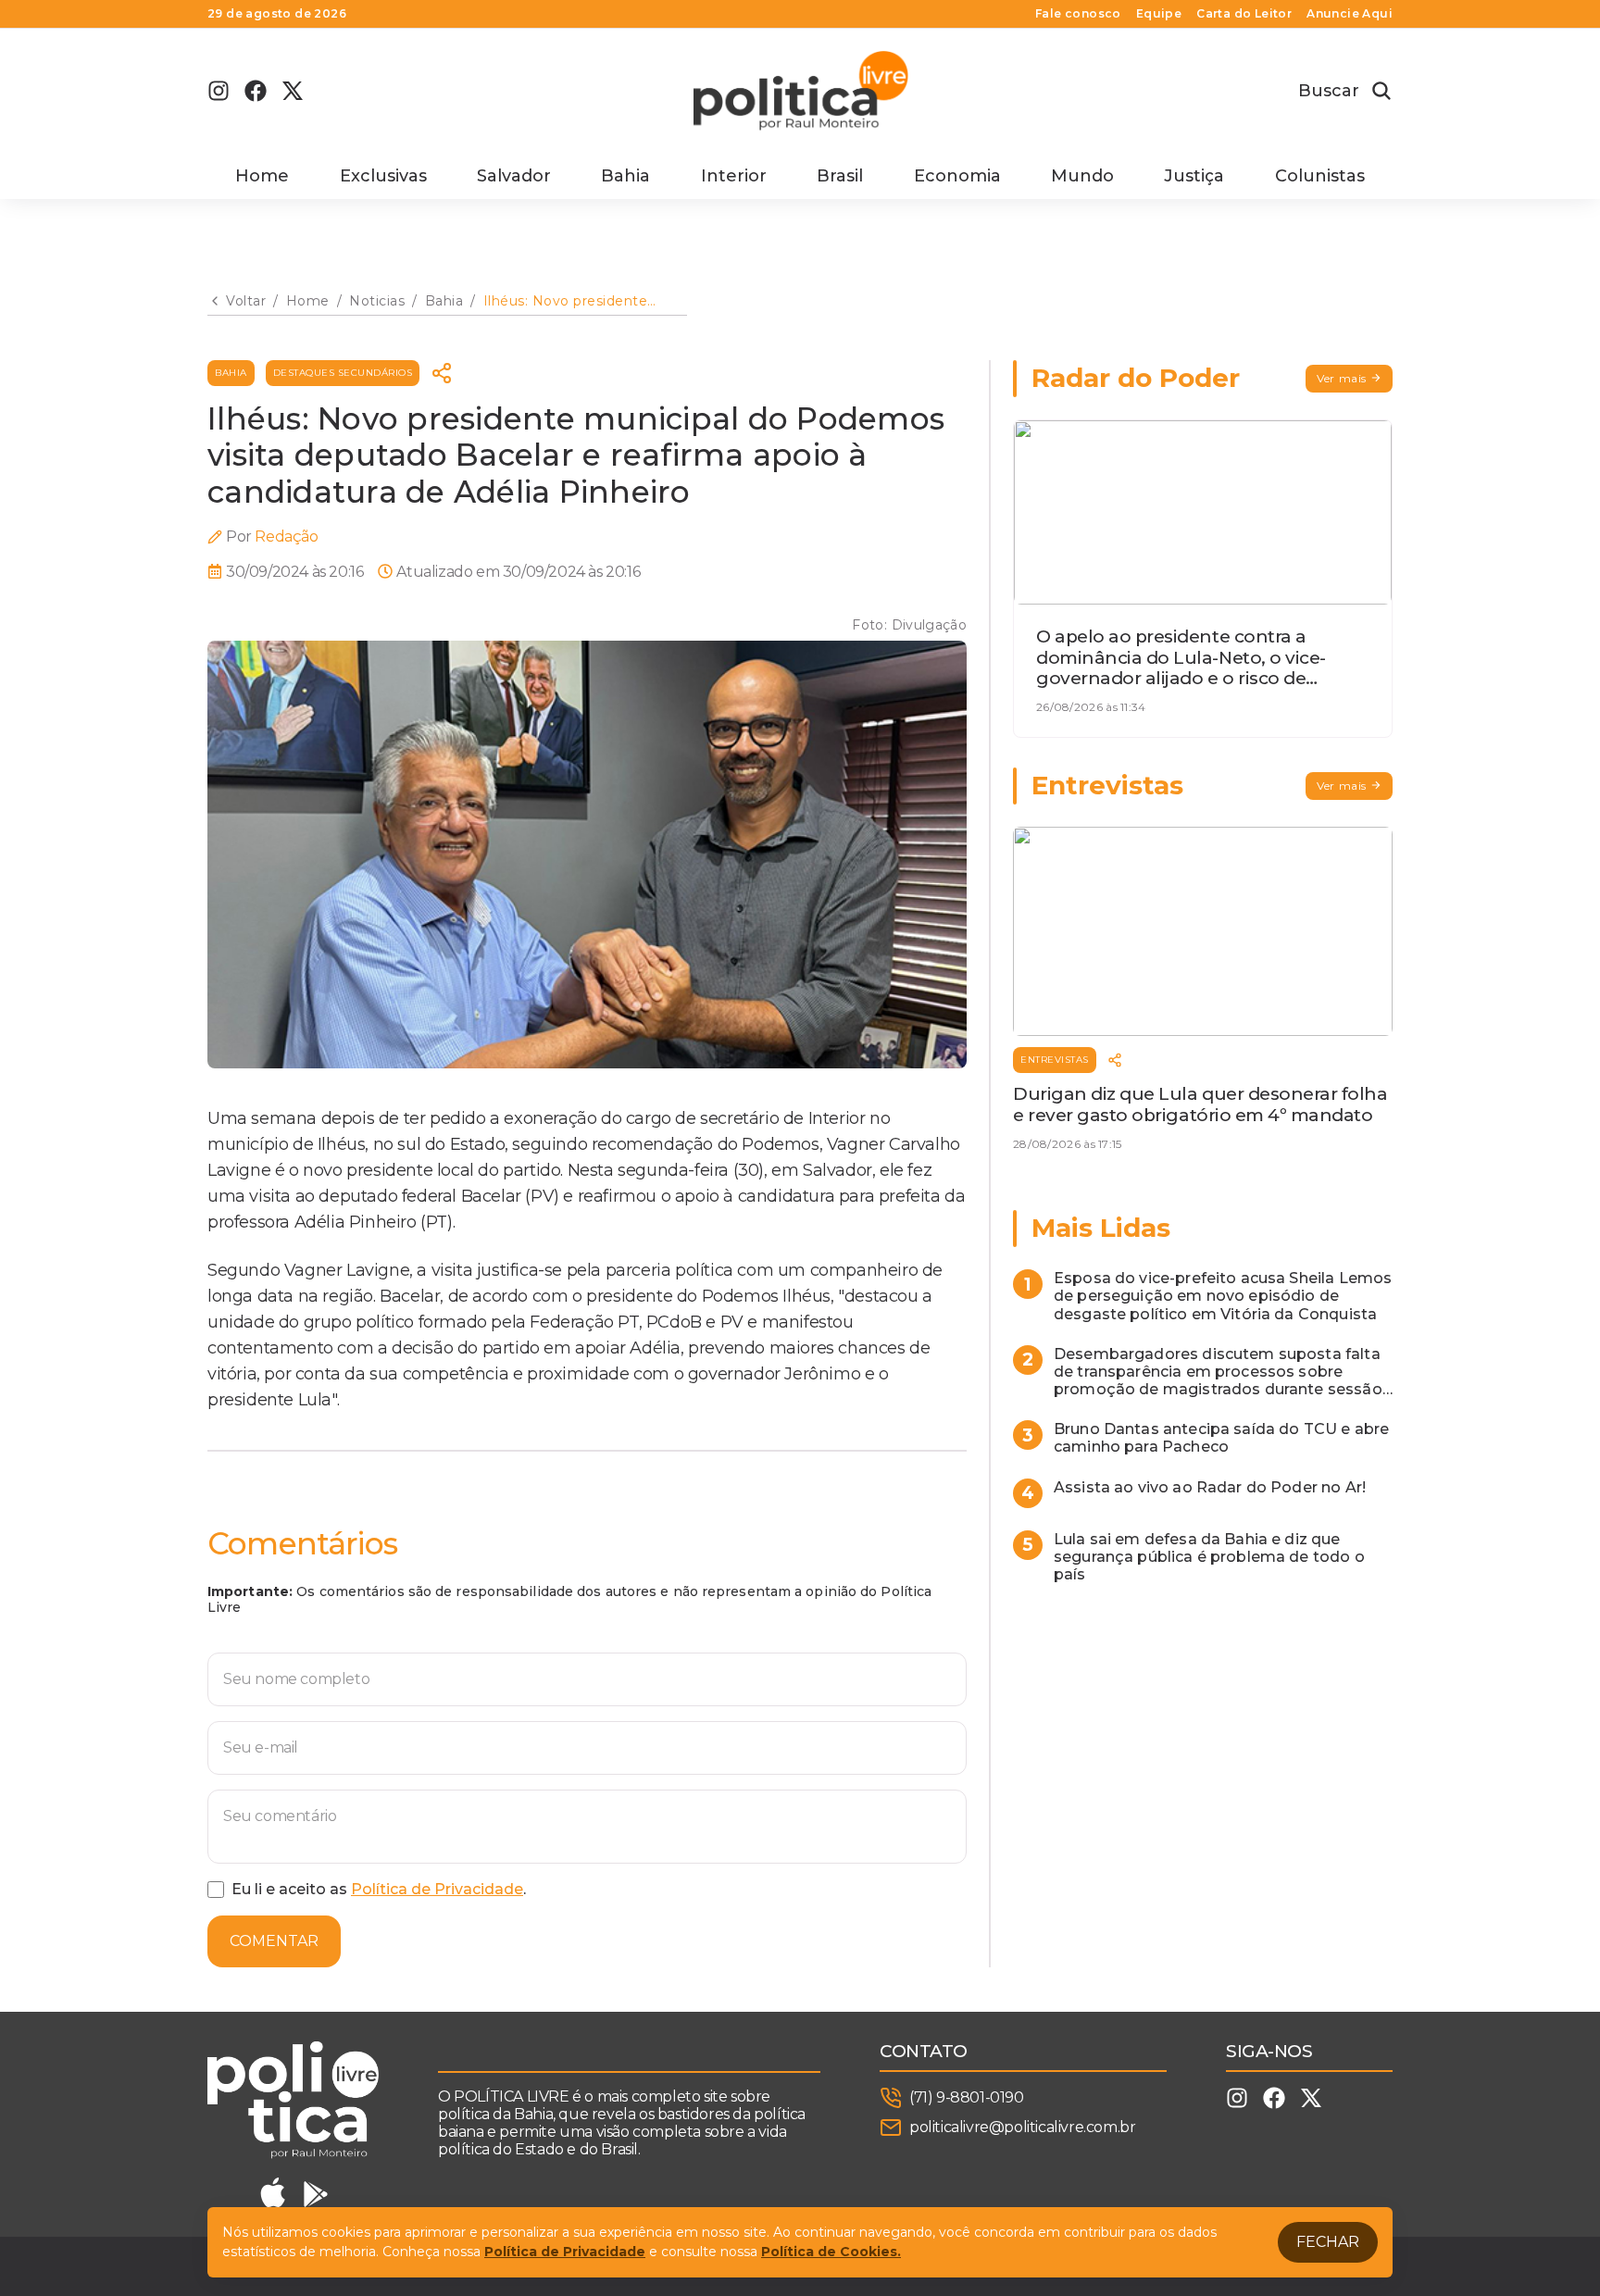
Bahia (625, 176)
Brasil (840, 176)
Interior (734, 176)
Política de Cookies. (831, 2252)
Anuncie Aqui (1350, 14)
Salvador (514, 176)
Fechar (1328, 2242)
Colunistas (1320, 176)
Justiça (1194, 176)
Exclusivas (383, 176)
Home (262, 176)
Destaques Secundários (343, 373)
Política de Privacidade (437, 1889)
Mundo (1082, 176)
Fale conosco (1078, 14)
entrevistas (1055, 1060)
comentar (274, 1941)
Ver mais (1342, 378)
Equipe (1159, 14)
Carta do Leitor (1244, 14)
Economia (957, 176)
